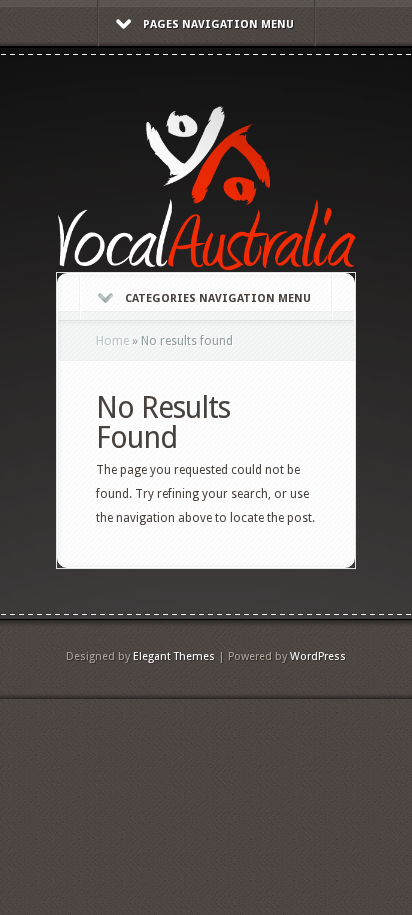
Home (112, 341)
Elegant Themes (174, 656)
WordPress (318, 656)
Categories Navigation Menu (218, 298)
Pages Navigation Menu (218, 24)
